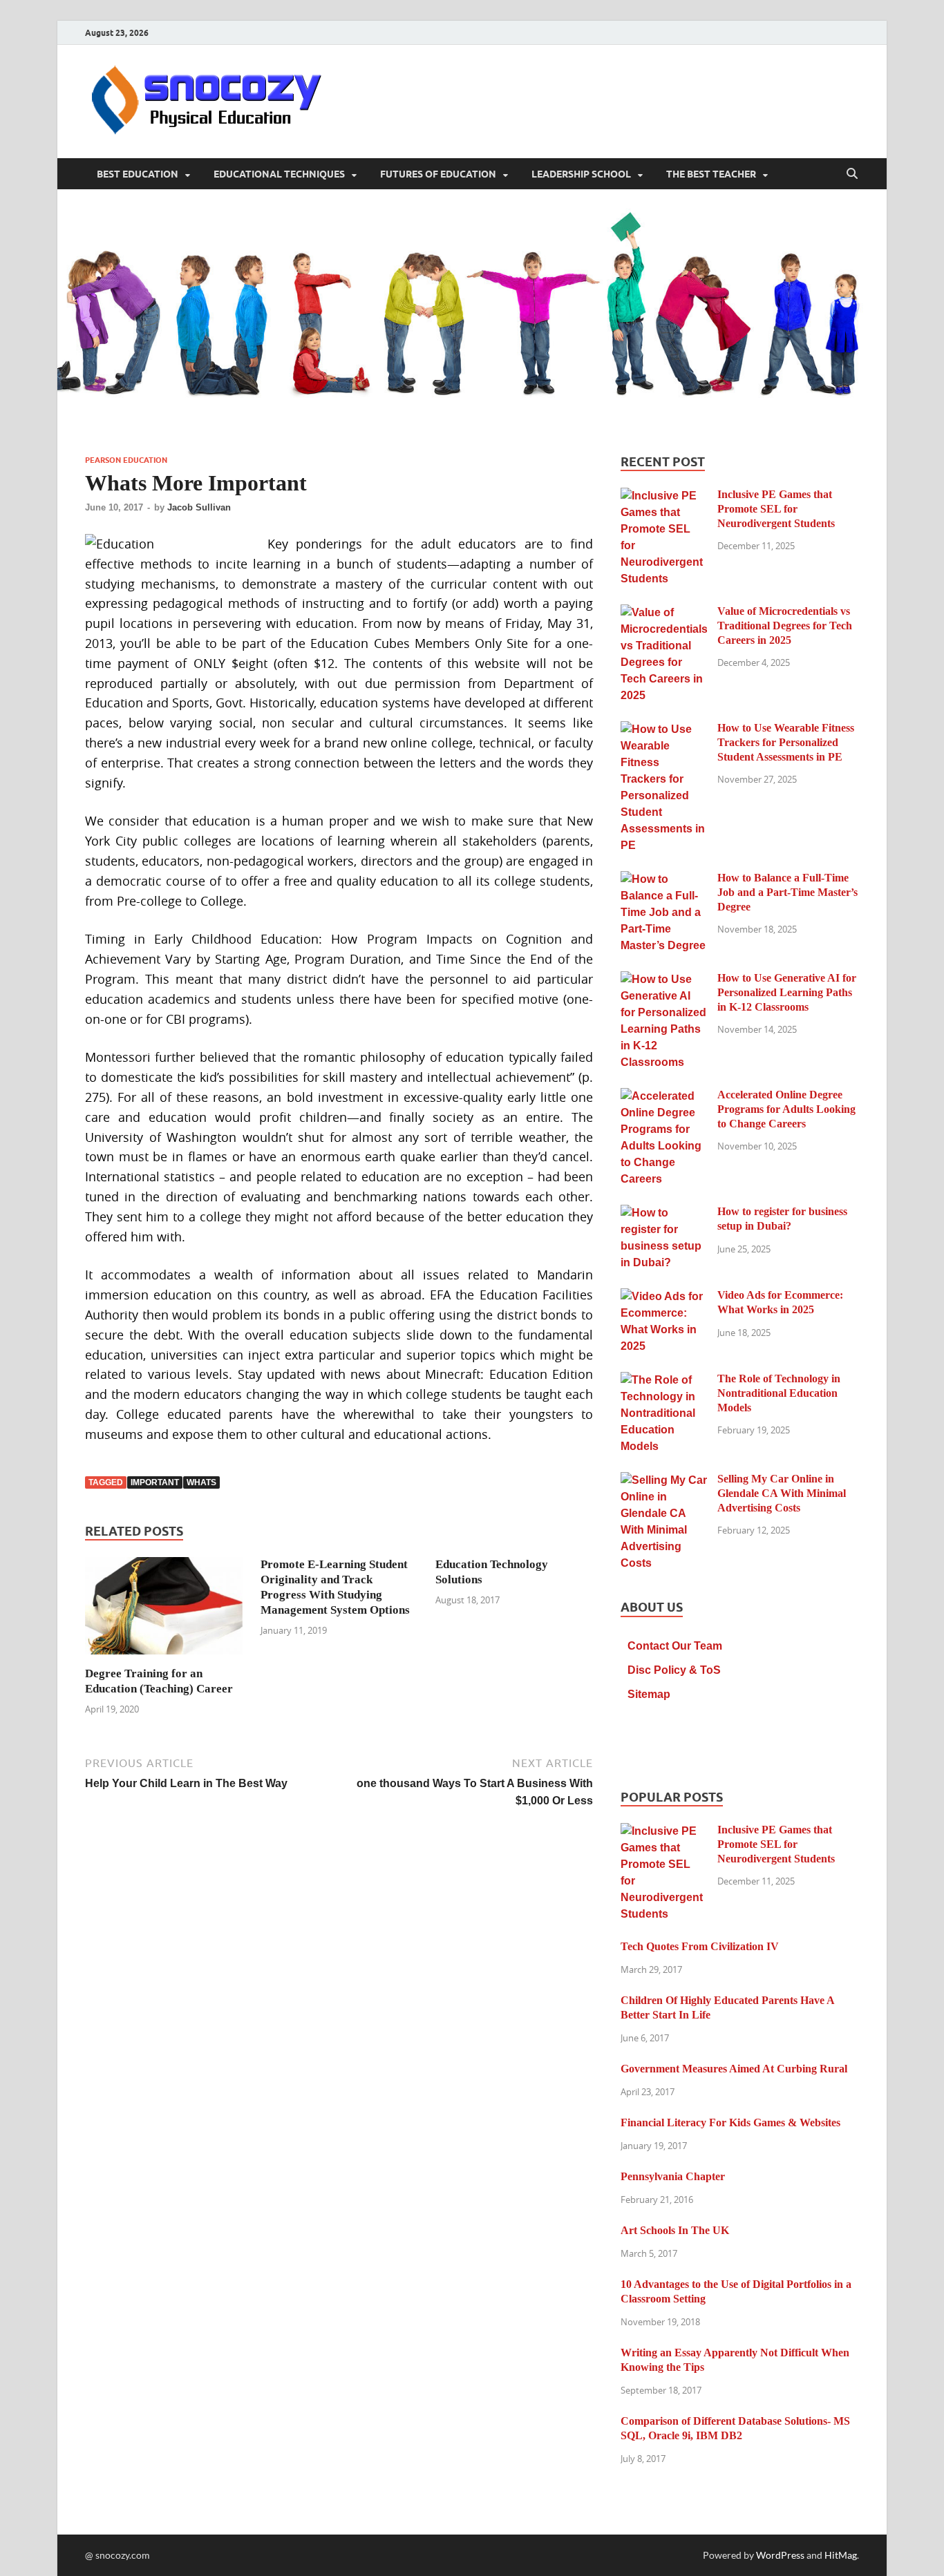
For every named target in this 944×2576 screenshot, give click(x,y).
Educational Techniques (279, 174)
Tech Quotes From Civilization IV (700, 1946)
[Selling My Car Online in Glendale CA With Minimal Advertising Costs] (664, 1481)
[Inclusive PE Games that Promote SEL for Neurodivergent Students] (664, 496)
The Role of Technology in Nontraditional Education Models (779, 1393)
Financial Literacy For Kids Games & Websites (730, 2122)
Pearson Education (126, 460)
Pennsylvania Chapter (673, 2176)
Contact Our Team (675, 1646)
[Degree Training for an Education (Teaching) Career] (164, 1610)
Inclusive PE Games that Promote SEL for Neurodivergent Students (776, 509)
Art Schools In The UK (675, 2230)
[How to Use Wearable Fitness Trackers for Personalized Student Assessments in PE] (664, 730)
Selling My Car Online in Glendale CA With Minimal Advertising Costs (782, 1493)
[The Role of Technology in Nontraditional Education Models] (664, 1381)
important (155, 1482)
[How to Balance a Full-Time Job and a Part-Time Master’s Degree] (664, 880)
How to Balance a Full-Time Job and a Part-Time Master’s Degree (787, 892)
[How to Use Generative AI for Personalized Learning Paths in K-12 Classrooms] (664, 980)
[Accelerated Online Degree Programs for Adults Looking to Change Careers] (664, 1097)
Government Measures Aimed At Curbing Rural (734, 2069)
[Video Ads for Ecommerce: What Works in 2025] (664, 1297)
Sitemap (649, 1694)
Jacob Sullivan (199, 507)
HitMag (841, 2555)
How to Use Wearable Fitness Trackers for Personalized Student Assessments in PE (786, 742)
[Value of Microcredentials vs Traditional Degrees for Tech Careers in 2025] (664, 613)
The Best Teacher (711, 174)
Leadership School (581, 174)
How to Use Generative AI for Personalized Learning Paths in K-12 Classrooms (787, 992)
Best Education (138, 174)
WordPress (780, 2555)
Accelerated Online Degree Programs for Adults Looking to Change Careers (786, 1109)
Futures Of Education (438, 174)
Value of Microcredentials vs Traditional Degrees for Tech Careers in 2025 (785, 626)
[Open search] (852, 174)
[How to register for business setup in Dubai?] (664, 1213)
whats (201, 1482)
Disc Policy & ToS (674, 1670)
